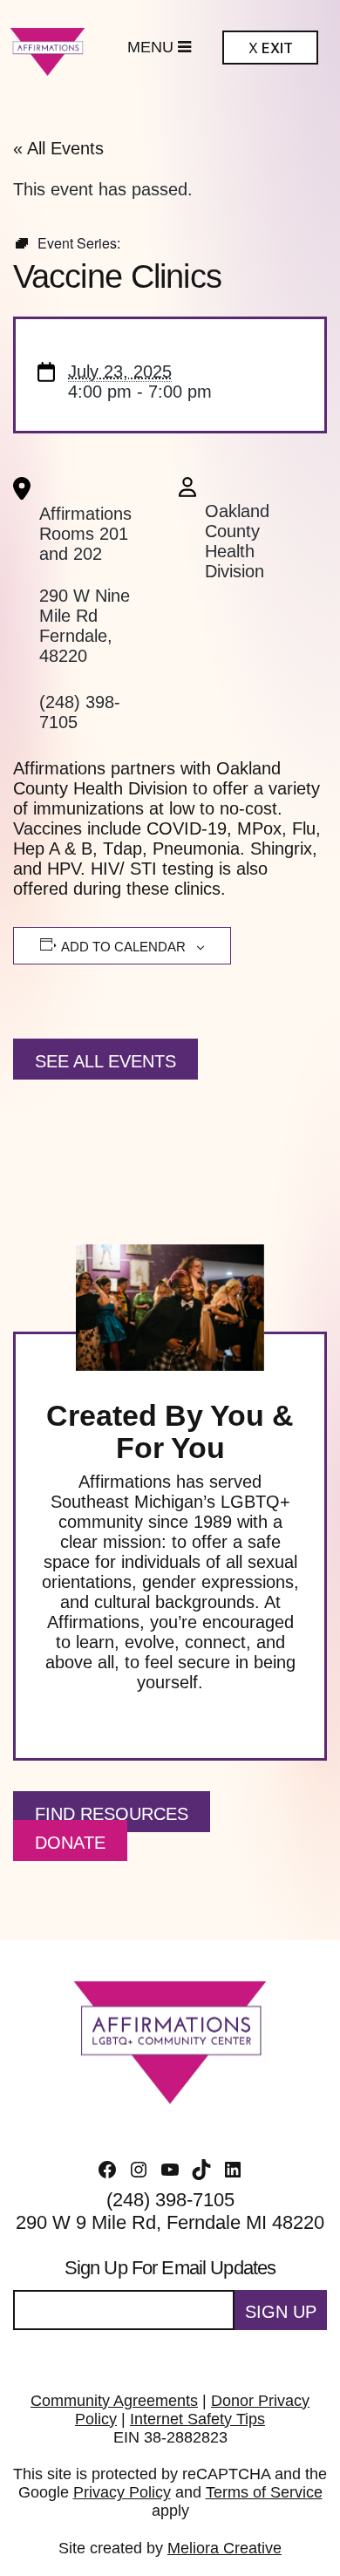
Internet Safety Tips (197, 2419)
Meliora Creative (224, 2548)
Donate (70, 1843)
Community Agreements (114, 2401)
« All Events (58, 148)
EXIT (271, 48)
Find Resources (112, 1814)
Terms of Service (264, 2492)
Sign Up (281, 2312)
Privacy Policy (122, 2492)
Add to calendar (123, 947)
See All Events (105, 1061)
